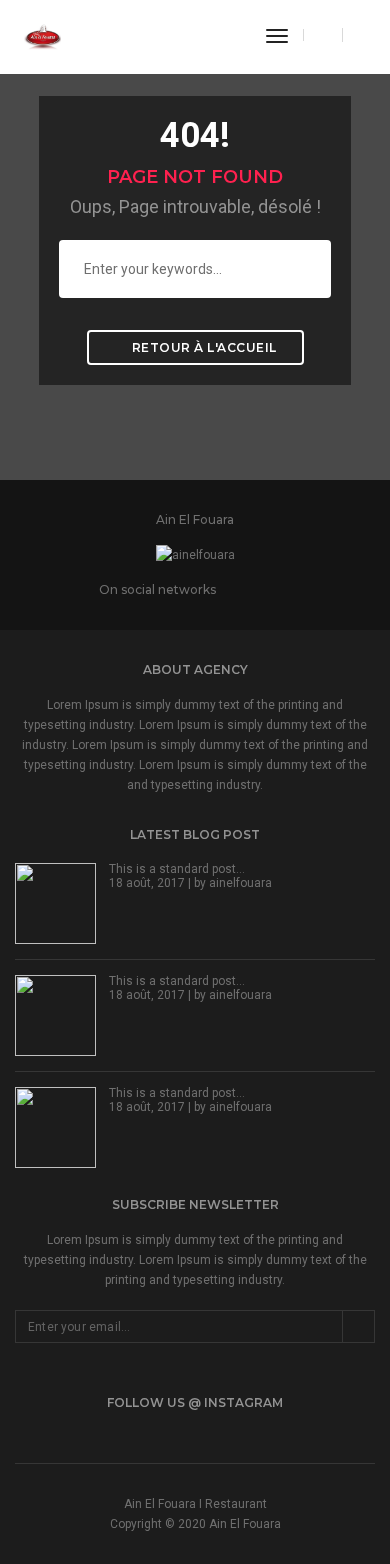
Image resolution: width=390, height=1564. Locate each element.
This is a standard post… (177, 869)
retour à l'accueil (202, 347)
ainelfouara (240, 883)
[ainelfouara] (42, 36)
